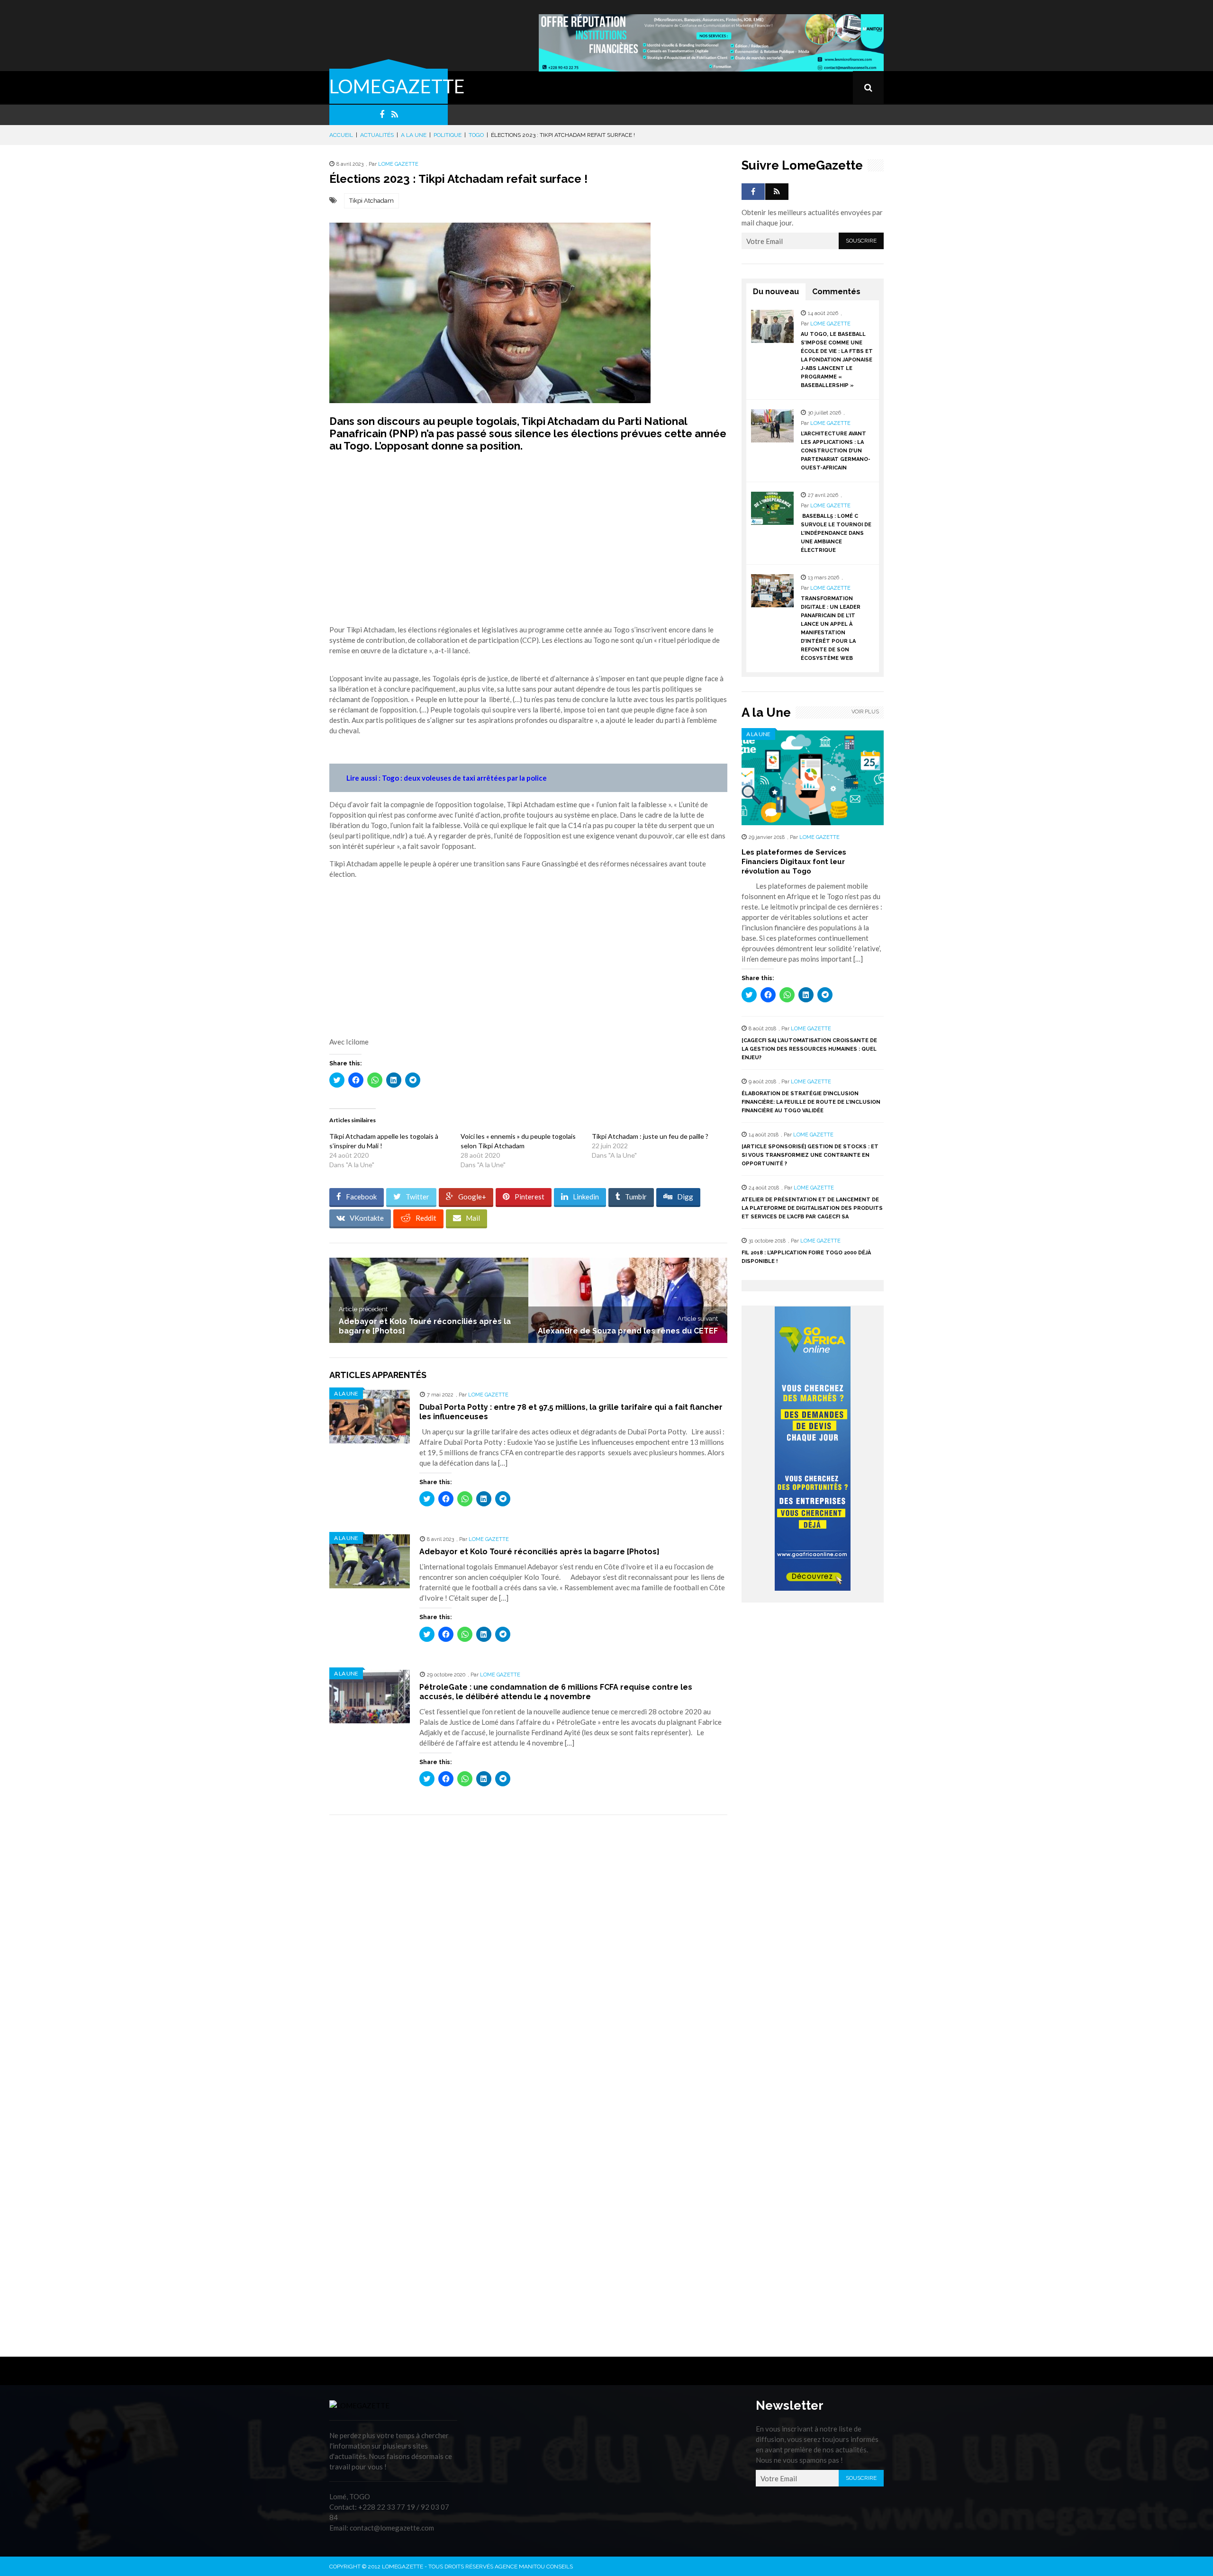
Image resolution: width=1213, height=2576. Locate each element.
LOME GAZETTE (398, 164)
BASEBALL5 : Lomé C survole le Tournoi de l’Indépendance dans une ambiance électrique (836, 533)
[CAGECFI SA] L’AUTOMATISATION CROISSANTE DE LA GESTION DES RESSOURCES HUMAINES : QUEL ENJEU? (809, 1049)
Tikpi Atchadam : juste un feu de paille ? (650, 1136)
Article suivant (698, 1319)
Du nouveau (776, 292)
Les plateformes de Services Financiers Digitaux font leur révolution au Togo (794, 862)
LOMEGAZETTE (397, 86)
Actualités (377, 135)
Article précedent (363, 1309)
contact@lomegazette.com (392, 2528)
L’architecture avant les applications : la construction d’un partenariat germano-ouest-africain (836, 451)
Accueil (341, 135)
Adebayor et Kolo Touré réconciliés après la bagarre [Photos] (539, 1552)
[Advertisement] (528, 543)
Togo (476, 135)
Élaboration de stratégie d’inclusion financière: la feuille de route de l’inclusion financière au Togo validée (811, 1102)
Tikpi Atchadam (371, 201)
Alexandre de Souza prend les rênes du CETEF (628, 1331)
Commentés (836, 292)
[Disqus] (528, 1956)
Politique (448, 135)
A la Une (414, 135)
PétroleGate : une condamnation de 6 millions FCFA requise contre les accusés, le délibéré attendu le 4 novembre (556, 1692)
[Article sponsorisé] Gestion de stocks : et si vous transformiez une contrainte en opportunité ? (810, 1155)
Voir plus (865, 712)
